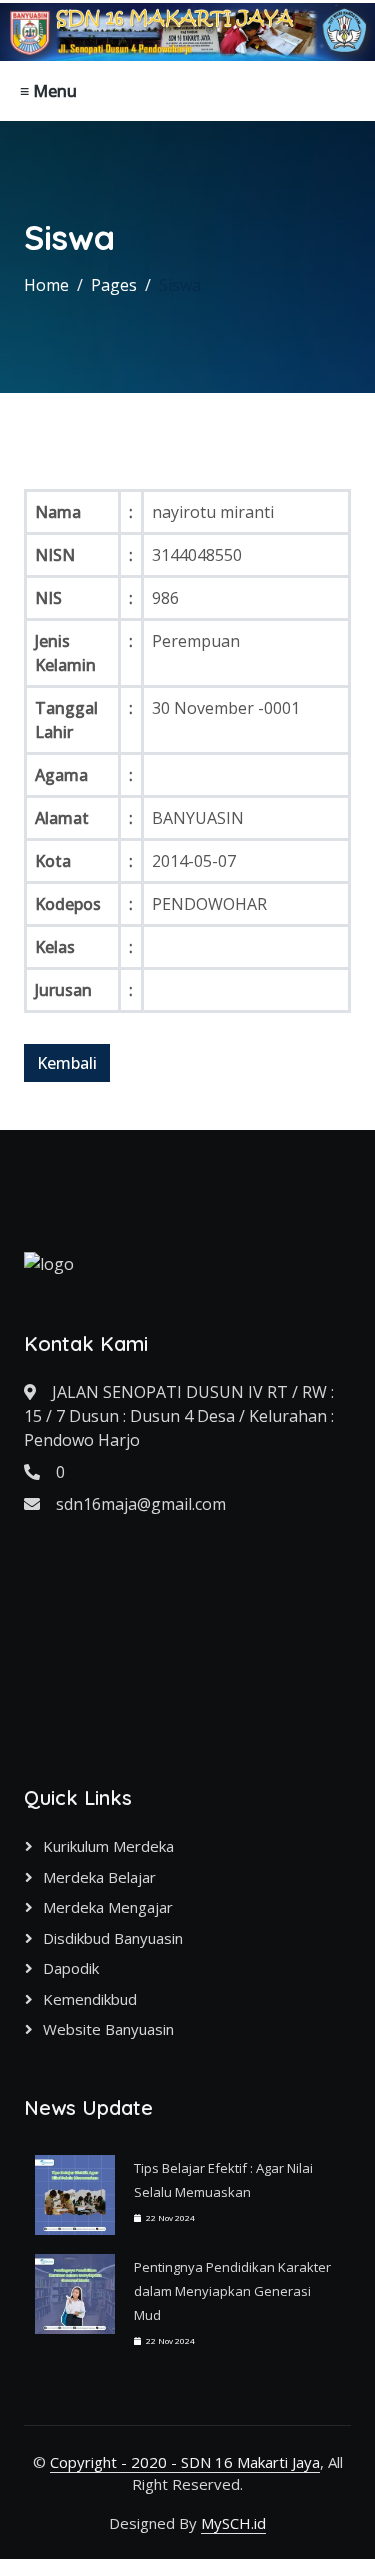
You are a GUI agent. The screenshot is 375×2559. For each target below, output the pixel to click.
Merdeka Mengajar (108, 1907)
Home (46, 285)
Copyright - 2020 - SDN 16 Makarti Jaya (185, 2462)
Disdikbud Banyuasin (113, 1938)
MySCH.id (233, 2523)
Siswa (180, 285)
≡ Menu (48, 91)
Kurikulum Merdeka (108, 1846)
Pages (114, 285)
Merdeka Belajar (99, 1877)
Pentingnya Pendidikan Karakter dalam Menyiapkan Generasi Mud (232, 2291)
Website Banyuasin (108, 2029)
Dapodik (71, 1968)
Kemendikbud (90, 1999)
